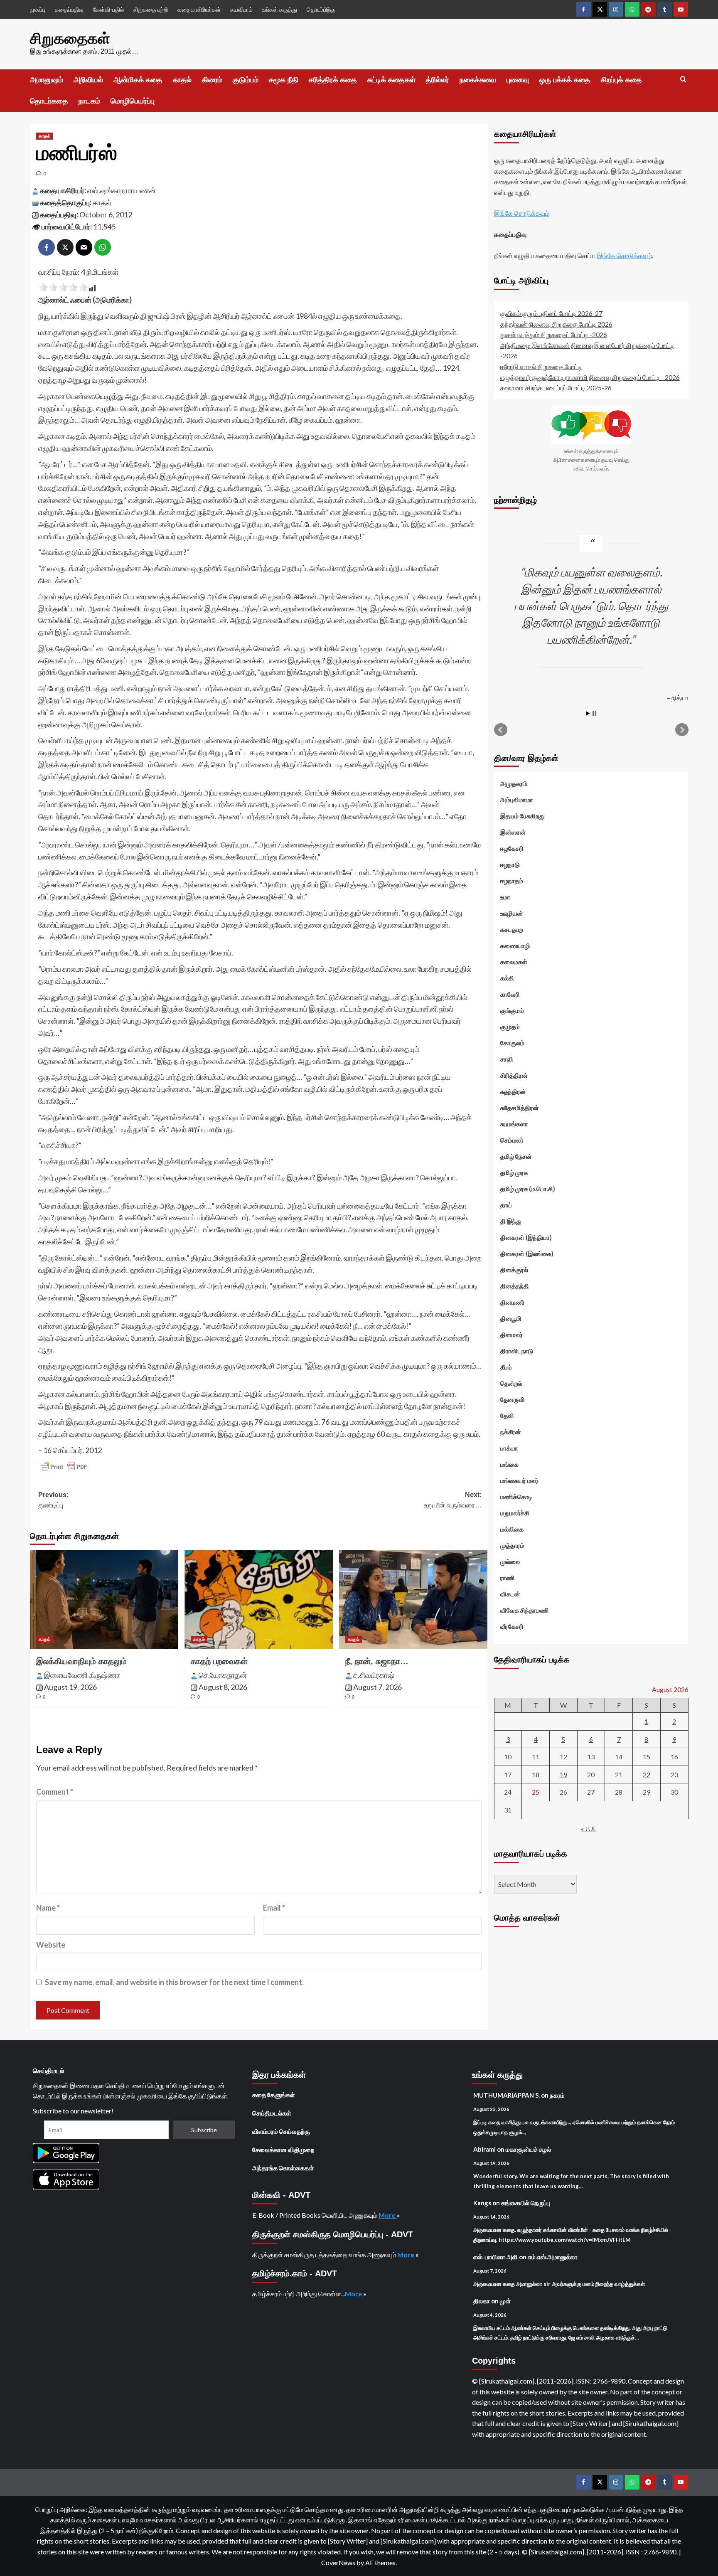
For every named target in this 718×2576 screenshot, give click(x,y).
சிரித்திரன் (514, 1075)
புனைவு (518, 80)
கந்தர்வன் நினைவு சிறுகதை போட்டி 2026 (556, 324)
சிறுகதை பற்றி (151, 9)
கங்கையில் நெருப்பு (526, 2203)
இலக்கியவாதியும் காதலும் (81, 1661)
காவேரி (510, 994)
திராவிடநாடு (517, 1351)
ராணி (508, 1578)
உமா (505, 897)
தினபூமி (511, 1318)
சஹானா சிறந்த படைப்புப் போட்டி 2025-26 (556, 388)
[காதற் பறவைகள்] (259, 1600)
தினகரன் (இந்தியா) (526, 1237)
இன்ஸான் (513, 832)
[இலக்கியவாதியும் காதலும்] (104, 1600)
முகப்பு (38, 9)
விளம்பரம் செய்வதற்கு (281, 2131)
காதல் (182, 80)
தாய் (506, 1205)
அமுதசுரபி (514, 783)
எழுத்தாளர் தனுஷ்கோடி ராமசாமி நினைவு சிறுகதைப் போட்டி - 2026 (590, 377)
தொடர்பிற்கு (321, 9)
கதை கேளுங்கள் (274, 2095)
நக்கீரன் (511, 1432)
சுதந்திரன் (513, 1091)
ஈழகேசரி (512, 848)
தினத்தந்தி (515, 1286)
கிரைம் (212, 80)
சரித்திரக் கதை (333, 80)
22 (647, 1774)
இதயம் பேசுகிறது (523, 816)
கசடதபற (512, 929)
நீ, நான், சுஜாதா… (377, 1661)
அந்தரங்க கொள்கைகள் (283, 2168)
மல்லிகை (512, 1529)
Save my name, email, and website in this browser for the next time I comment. (174, 1982)
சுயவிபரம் (241, 9)
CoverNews (338, 2562)
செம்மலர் (512, 1140)
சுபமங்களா (514, 1124)
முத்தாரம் (512, 1545)
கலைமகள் (514, 962)
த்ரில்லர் (438, 80)
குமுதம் (510, 1027)
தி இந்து (511, 1221)
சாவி (507, 1059)
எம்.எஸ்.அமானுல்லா (553, 2257)
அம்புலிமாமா (517, 800)
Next (682, 730)
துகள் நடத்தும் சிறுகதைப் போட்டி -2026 (554, 334)
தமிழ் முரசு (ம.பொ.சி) (528, 1189)
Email (274, 1908)
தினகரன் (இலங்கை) (527, 1254)
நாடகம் (89, 101)
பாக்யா (509, 1448)
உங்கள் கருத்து (280, 9)
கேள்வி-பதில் (108, 9)
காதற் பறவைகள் (219, 1661)
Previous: (53, 1500)
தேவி (507, 1416)
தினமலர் (511, 1335)
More (388, 2215)
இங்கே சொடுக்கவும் (522, 213)
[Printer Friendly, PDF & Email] (64, 1467)
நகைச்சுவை (478, 80)
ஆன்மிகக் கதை (138, 80)
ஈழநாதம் (512, 881)
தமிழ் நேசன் (516, 1156)
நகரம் (557, 2095)
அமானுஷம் (47, 80)
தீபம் (506, 1367)
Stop (594, 713)
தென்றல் (511, 1383)
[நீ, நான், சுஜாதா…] (413, 1600)
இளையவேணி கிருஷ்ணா (82, 1675)
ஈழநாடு (510, 864)
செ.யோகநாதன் (223, 1675)
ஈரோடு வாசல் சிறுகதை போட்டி (541, 366)
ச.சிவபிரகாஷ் (374, 1675)
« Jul (589, 1828)
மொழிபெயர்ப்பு (133, 101)
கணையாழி (515, 946)
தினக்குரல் (514, 1270)
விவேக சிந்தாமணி (525, 1610)
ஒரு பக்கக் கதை (565, 80)
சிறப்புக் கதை (621, 80)
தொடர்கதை (49, 101)
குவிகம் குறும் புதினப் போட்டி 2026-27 (551, 313)
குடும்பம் (246, 80)
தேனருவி (513, 1399)
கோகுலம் (512, 1043)
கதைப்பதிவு (69, 9)
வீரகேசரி (512, 1626)
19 (563, 1774)
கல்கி (507, 978)
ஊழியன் (512, 913)
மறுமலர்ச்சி (515, 1513)
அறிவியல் (88, 80)
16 (674, 1757)
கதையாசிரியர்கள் (199, 9)
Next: (453, 1500)
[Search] (683, 80)
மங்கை (509, 1464)
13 (591, 1757)
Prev (501, 730)
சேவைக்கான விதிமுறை (283, 2150)
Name (48, 1908)
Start (588, 713)
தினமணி (512, 1302)
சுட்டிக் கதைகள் (391, 80)
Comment (55, 1792)
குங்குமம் (512, 1010)
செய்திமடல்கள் (272, 2113)
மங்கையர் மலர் (519, 1480)
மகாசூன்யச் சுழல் (528, 2149)
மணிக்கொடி (516, 1497)
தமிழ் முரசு (514, 1172)
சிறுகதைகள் (70, 38)
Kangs (482, 2203)
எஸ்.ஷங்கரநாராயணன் (122, 190)
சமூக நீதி (284, 80)
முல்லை (510, 1561)
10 (508, 1757)
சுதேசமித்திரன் (520, 1108)
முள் (505, 2301)
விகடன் (510, 1594)
